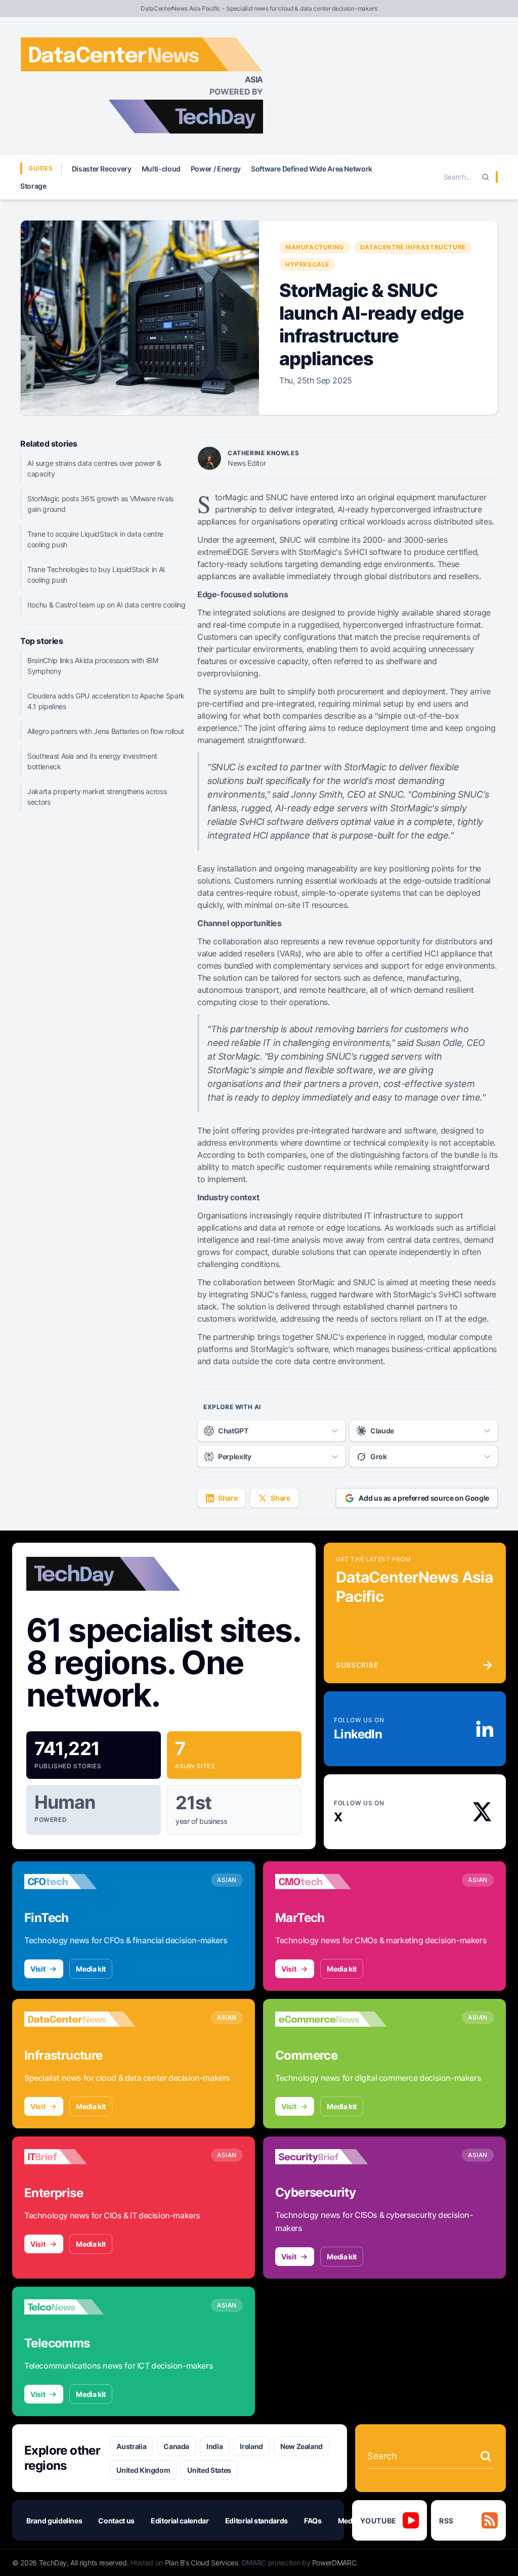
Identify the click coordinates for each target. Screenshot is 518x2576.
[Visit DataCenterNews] (80, 2019)
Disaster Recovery (102, 169)
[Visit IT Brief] (80, 2157)
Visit (38, 1969)
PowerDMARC (334, 2563)
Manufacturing (315, 247)
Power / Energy (216, 169)
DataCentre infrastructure (413, 247)
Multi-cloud (161, 169)
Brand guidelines (54, 2521)
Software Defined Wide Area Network (312, 169)
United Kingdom (143, 2470)
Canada (176, 2446)
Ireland (251, 2446)
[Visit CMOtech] (331, 1882)
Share (228, 1498)
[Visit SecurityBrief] (331, 2157)
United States (209, 2470)
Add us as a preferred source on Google (424, 1498)
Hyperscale (307, 264)
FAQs (313, 2521)
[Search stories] (486, 2456)
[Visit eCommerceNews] (331, 2019)
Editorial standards (256, 2521)
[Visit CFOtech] (80, 1882)
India (214, 2446)
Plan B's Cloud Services (202, 2563)
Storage (33, 186)
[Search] (486, 177)
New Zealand (301, 2446)
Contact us (116, 2521)
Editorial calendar (180, 2521)
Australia (131, 2446)
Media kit (91, 1969)
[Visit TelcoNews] (80, 2307)
